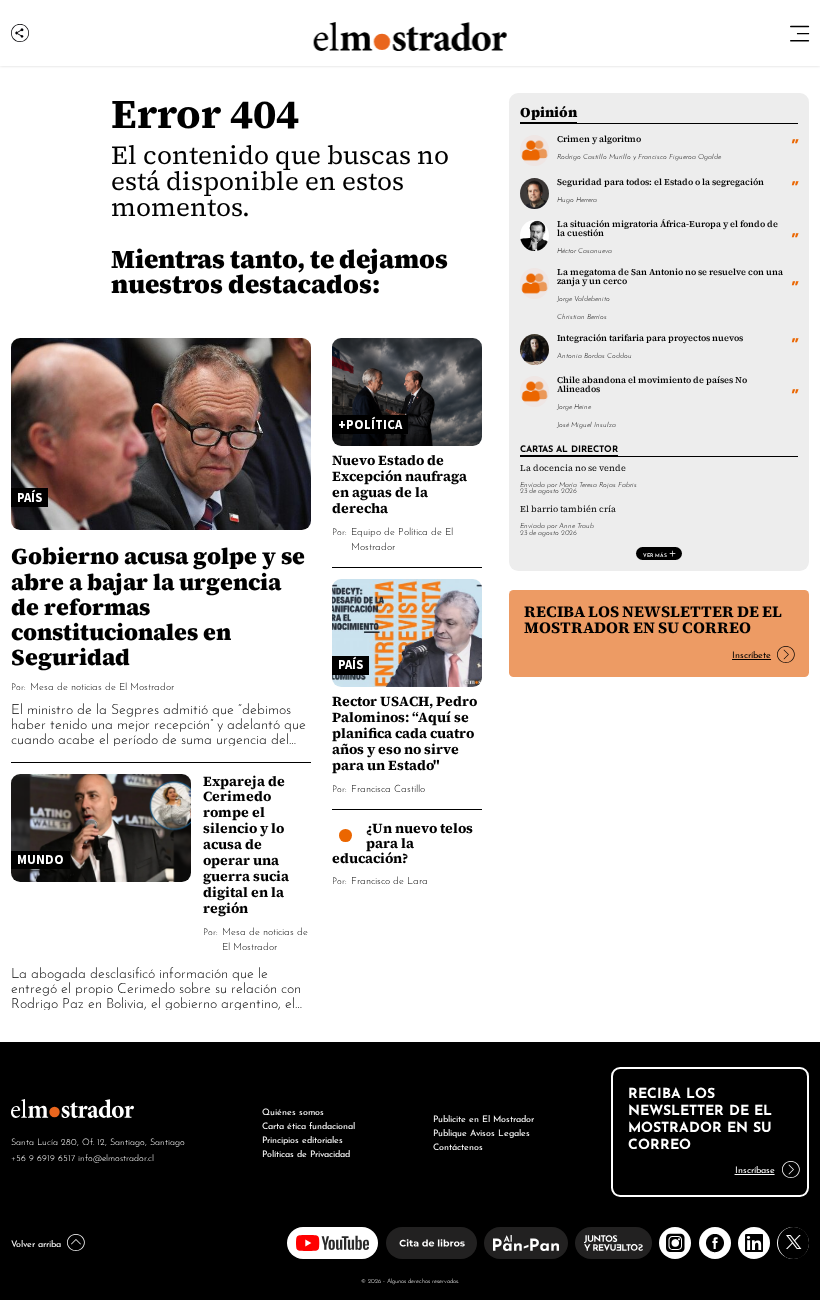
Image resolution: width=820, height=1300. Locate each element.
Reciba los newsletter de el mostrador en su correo (653, 619)
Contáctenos (458, 1145)
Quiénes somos (293, 1110)
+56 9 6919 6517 (43, 1157)
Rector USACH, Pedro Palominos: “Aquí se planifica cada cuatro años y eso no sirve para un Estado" (404, 733)
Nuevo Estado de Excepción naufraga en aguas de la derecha (399, 484)
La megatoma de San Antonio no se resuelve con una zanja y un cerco (670, 276)
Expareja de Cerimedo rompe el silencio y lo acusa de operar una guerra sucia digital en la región (246, 845)
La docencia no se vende (573, 468)
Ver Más (655, 554)
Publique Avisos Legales (481, 1131)
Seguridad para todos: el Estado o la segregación (660, 182)
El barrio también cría (568, 509)
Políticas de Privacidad (306, 1152)
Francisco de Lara (389, 879)
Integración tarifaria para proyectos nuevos (650, 338)
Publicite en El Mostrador (483, 1117)
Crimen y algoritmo (599, 139)
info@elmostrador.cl (116, 1157)
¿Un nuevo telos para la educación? (403, 843)
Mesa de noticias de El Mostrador (102, 685)
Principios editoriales (302, 1138)
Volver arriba (36, 1242)
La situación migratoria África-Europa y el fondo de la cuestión (667, 228)
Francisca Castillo (388, 787)
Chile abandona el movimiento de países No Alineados (652, 384)
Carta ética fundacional (308, 1124)
